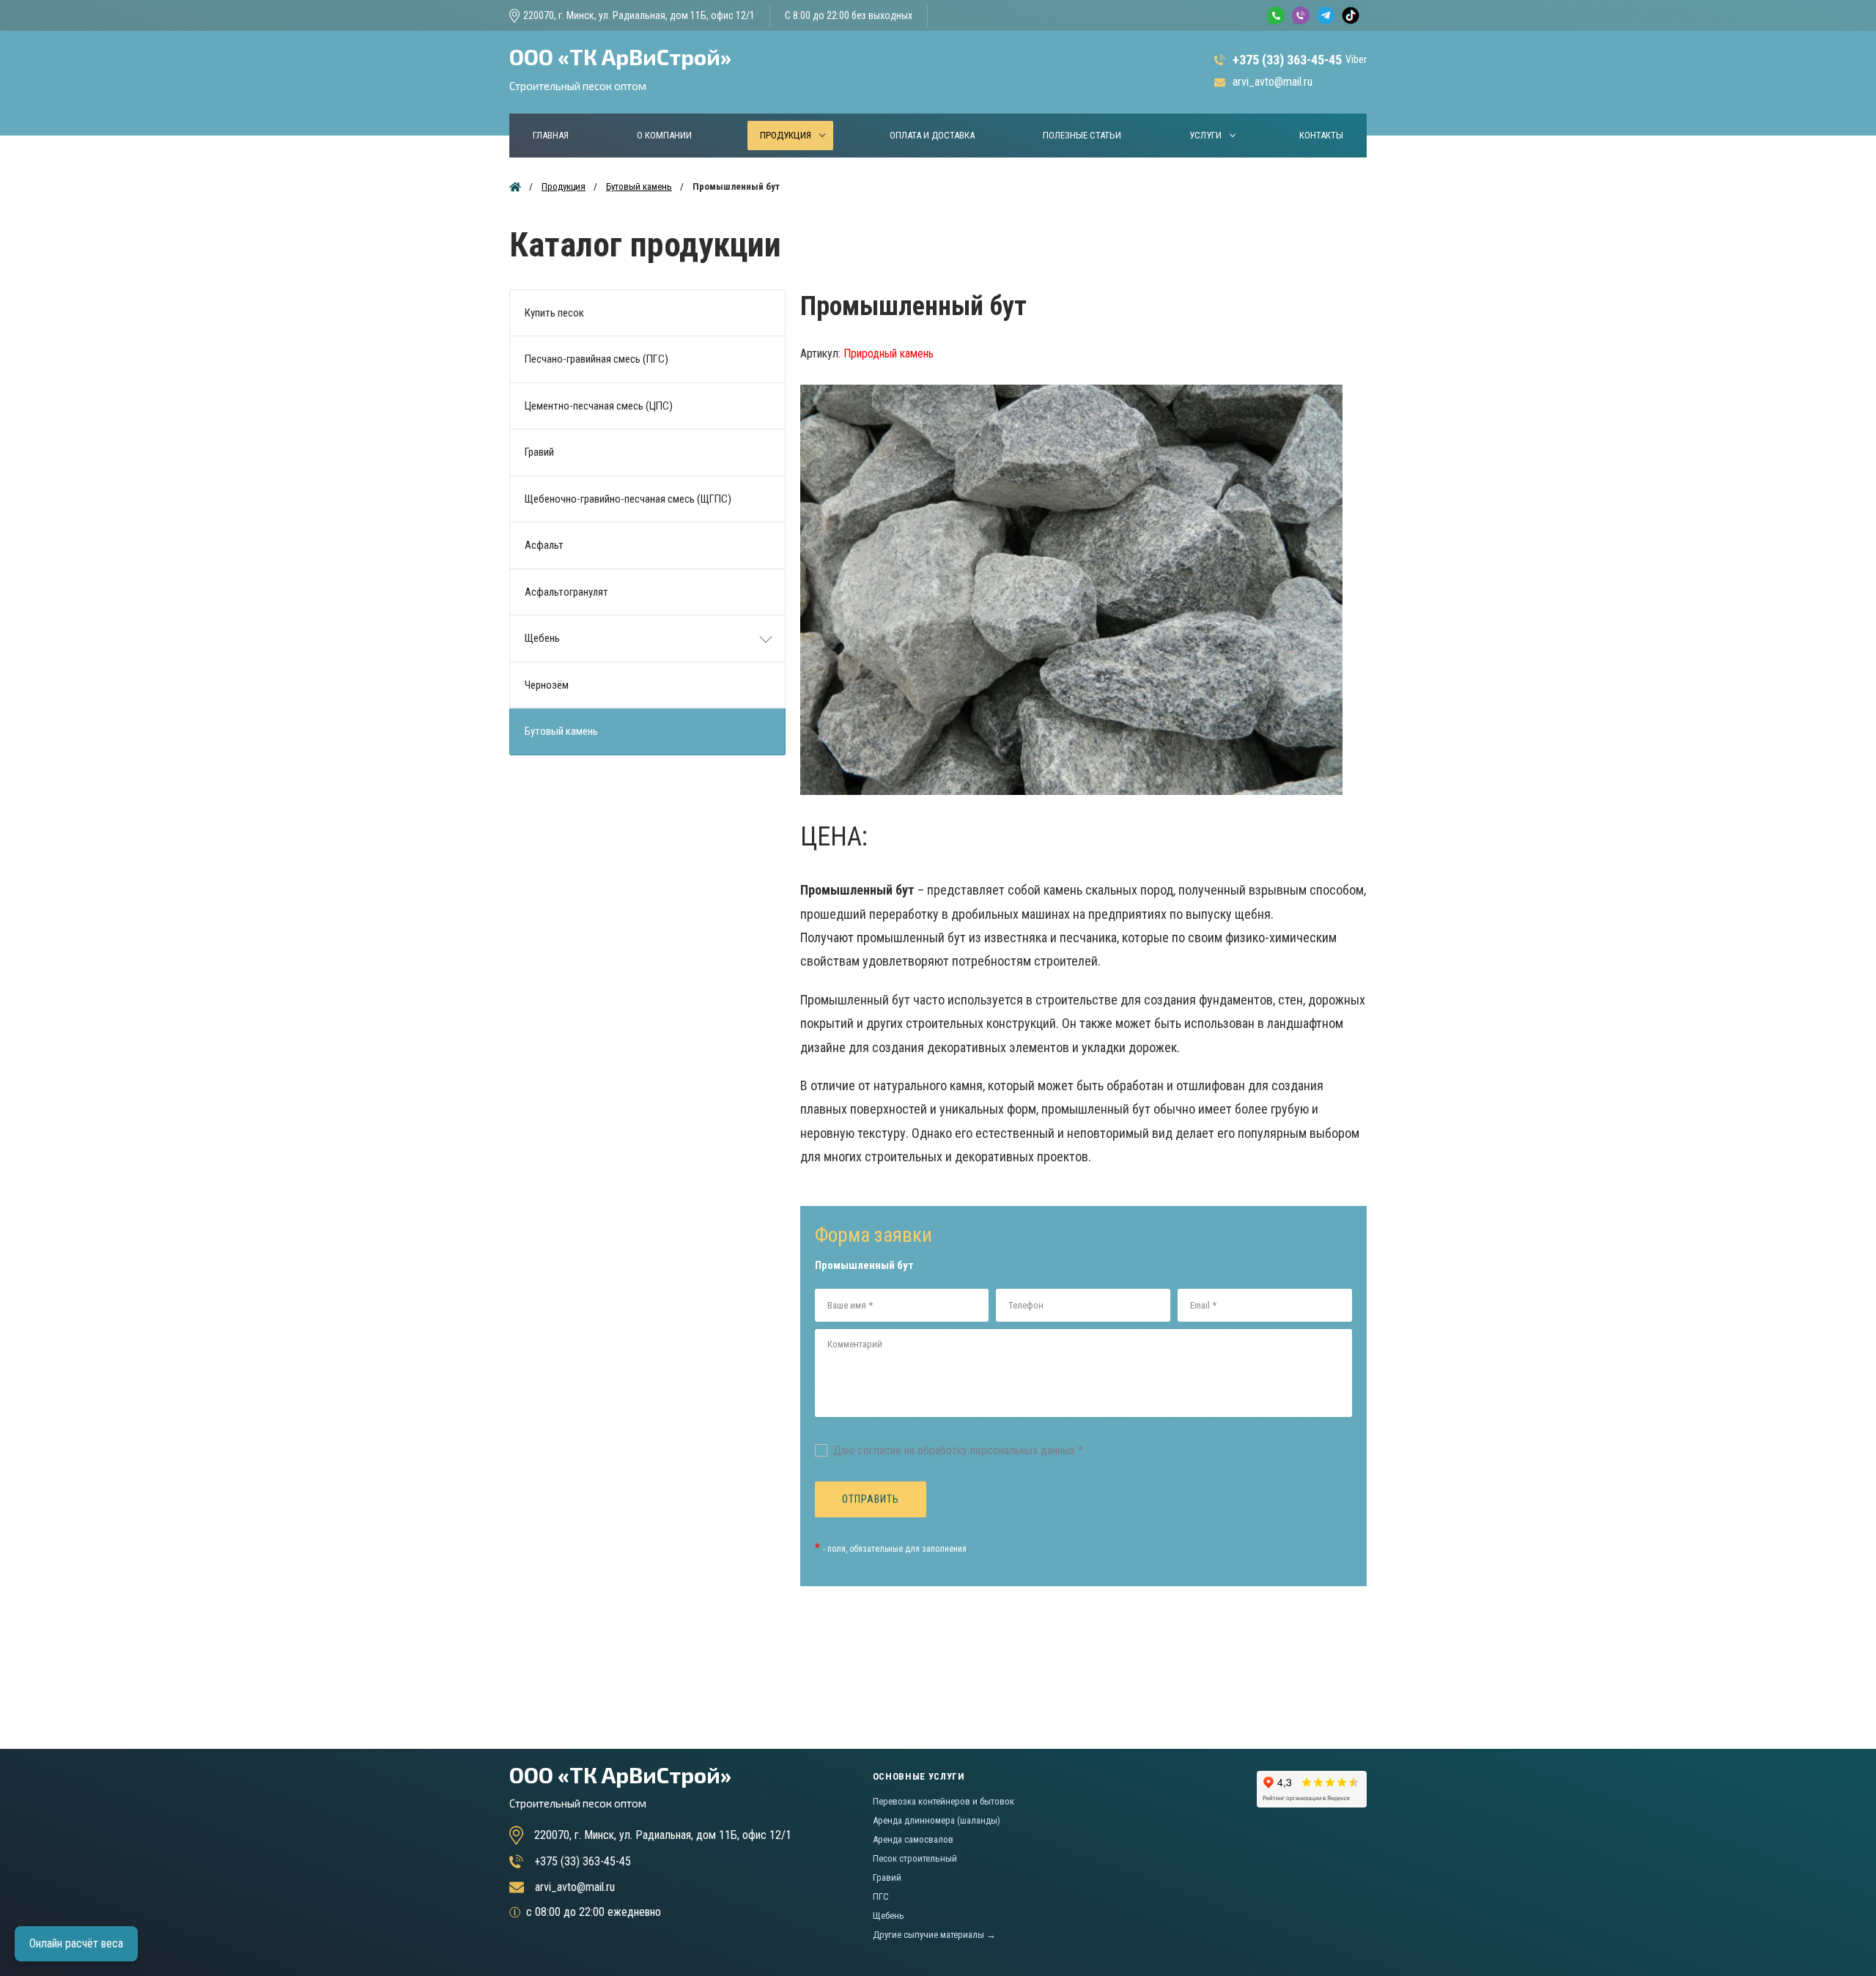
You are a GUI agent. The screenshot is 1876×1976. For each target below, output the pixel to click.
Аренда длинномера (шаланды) (937, 1820)
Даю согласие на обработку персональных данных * (958, 1450)
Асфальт (544, 545)
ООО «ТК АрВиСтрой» (620, 68)
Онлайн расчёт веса (76, 1943)
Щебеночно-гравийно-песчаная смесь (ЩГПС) (628, 499)
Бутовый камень (561, 731)
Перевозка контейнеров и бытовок (943, 1801)
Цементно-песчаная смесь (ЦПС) (599, 406)
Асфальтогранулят (566, 592)
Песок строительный (915, 1858)
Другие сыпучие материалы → (934, 1935)
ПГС (881, 1897)
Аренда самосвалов (913, 1839)
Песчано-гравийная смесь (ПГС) (597, 359)
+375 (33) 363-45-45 (1287, 60)
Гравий (539, 452)
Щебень (542, 638)
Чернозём (547, 685)
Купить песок (554, 313)
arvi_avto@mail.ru (1273, 82)
